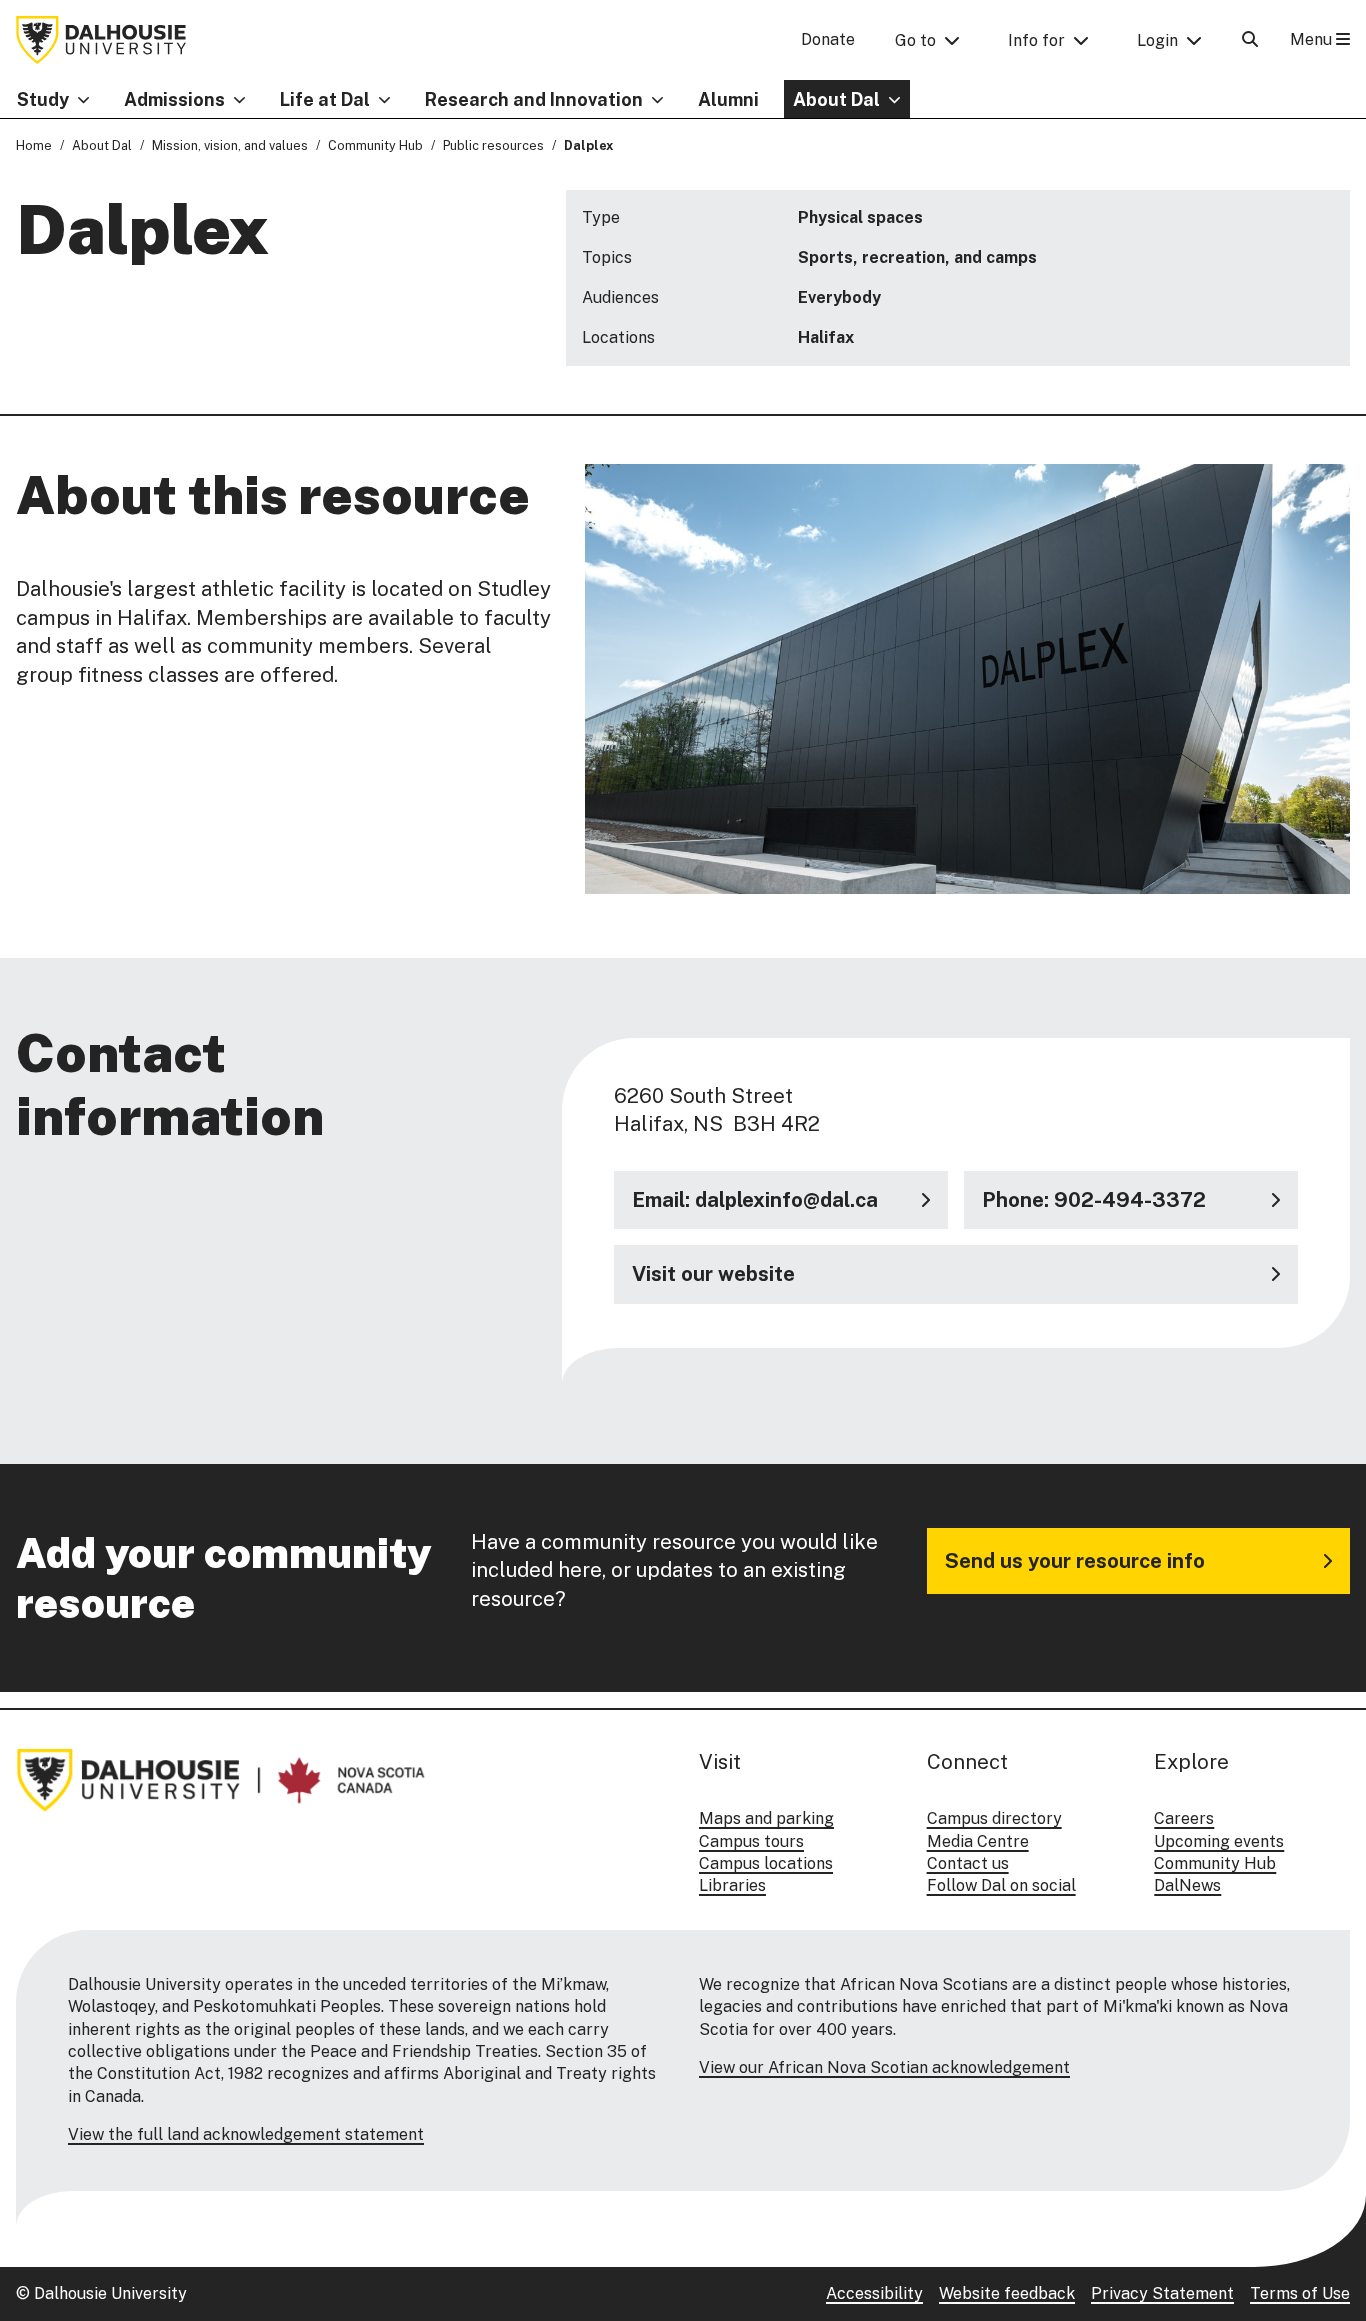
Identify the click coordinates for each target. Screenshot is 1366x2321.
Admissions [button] (174, 99)
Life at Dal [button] (325, 99)
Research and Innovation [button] (534, 99)
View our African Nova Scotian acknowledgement (884, 2067)
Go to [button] (915, 40)
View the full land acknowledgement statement (246, 2134)
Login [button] (1157, 40)
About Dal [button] (836, 99)
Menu (1313, 39)
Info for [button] (1036, 40)
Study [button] (43, 99)
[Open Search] (1250, 39)
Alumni (728, 99)
